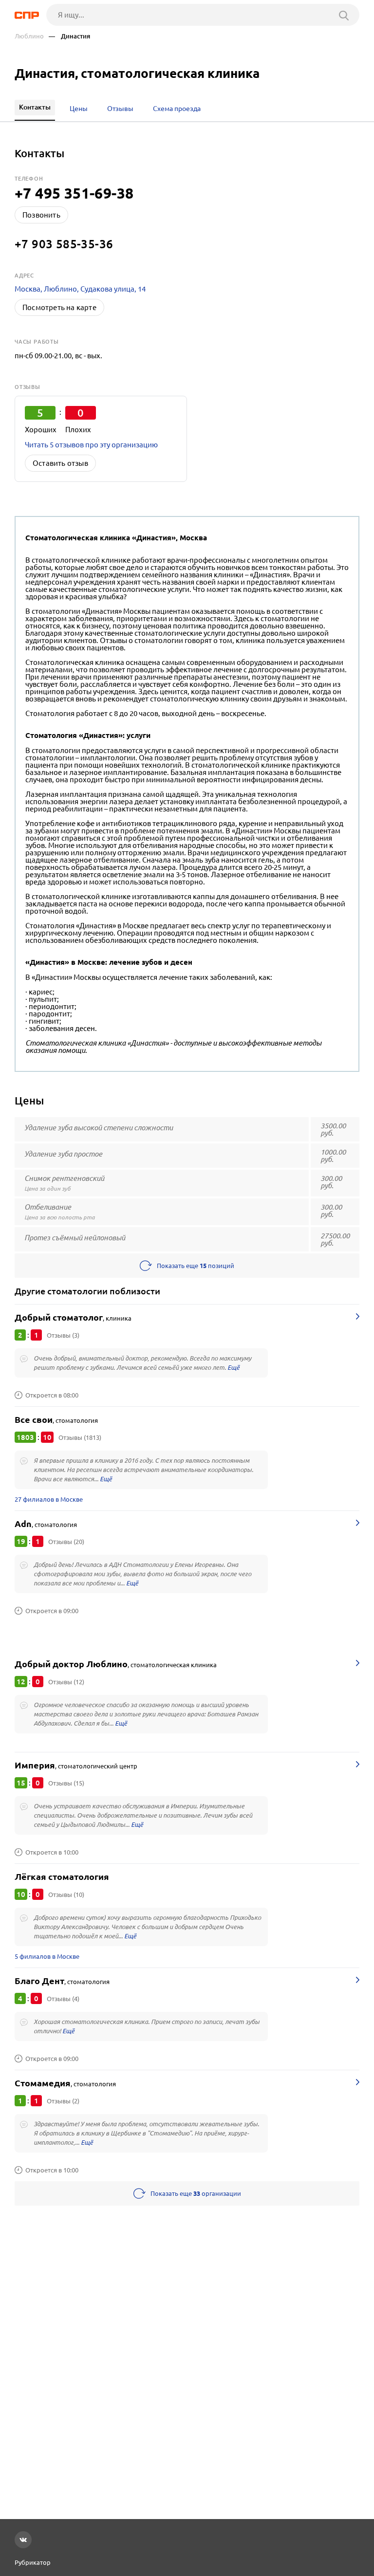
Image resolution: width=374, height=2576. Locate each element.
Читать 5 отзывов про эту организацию (91, 445)
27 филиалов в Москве (49, 1499)
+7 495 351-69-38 (74, 193)
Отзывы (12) (66, 1682)
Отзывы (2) (63, 2101)
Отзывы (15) (66, 1783)
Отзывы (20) (66, 1542)
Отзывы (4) (63, 1999)
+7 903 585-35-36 (64, 244)
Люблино (29, 36)
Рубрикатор (33, 2562)
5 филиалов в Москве (47, 1956)
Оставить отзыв (60, 463)
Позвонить (41, 215)
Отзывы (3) (63, 1335)
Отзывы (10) (66, 1895)
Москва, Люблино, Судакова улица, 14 (80, 289)
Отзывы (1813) (80, 1437)
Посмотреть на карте (59, 307)
